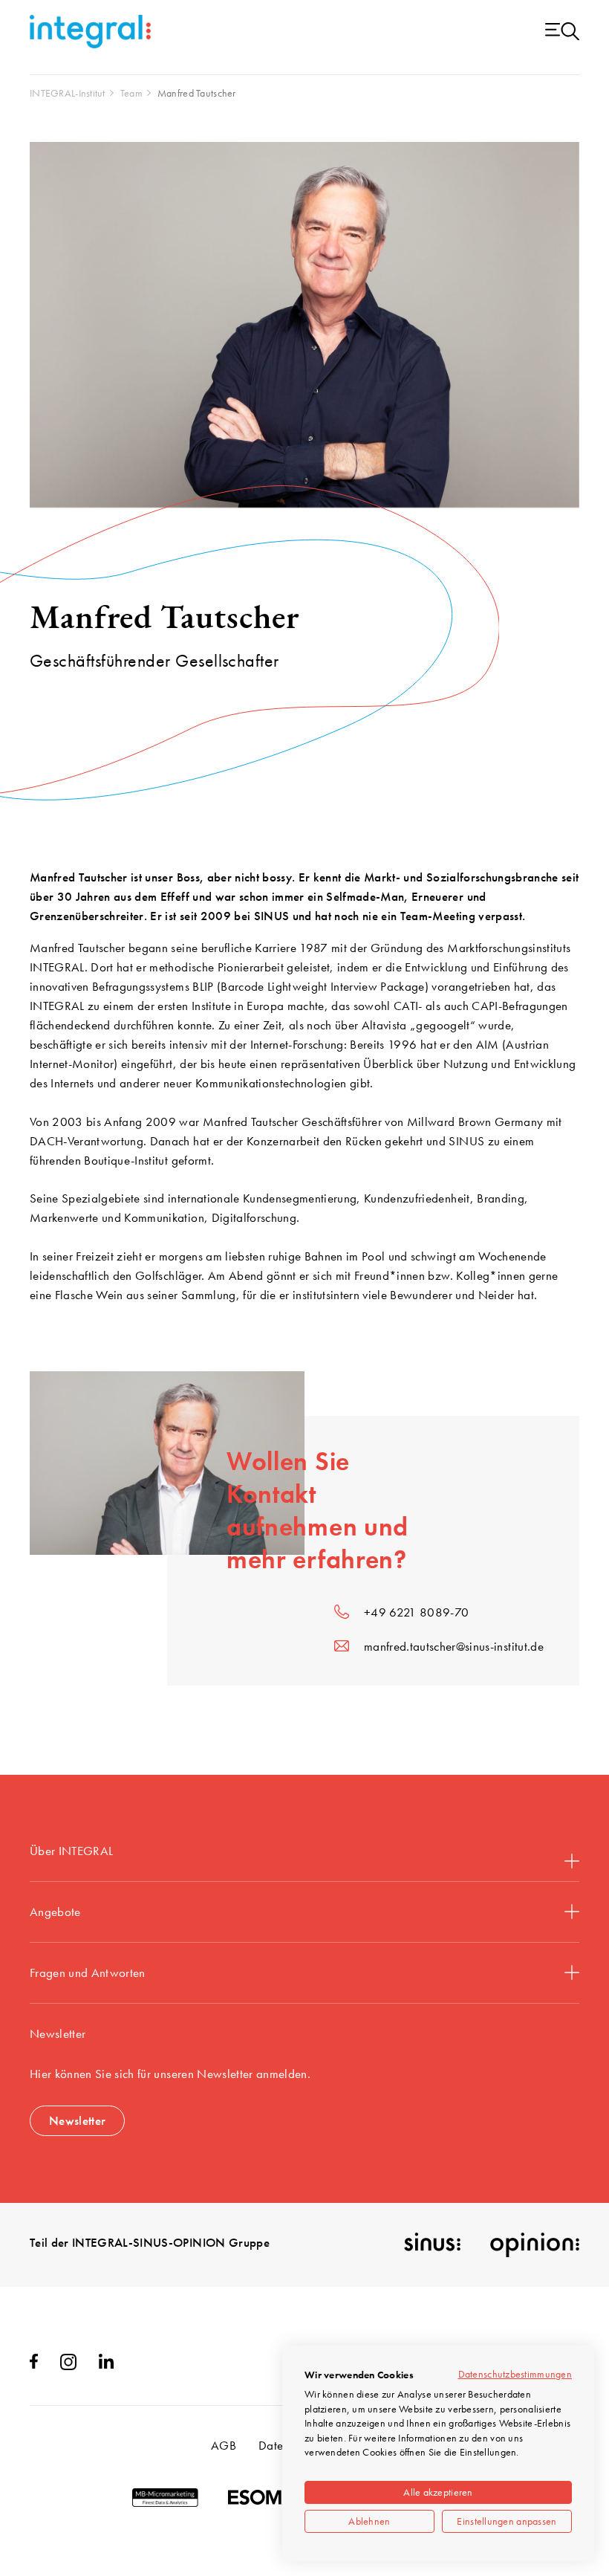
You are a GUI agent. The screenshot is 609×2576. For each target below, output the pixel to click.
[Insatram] (68, 2366)
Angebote (55, 1912)
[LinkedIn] (106, 2364)
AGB (224, 2445)
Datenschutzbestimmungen (515, 2374)
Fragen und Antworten (88, 1973)
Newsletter (77, 2120)
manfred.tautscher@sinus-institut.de (454, 1646)
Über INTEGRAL (71, 1851)
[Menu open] (562, 32)
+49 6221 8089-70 (416, 1612)
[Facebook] (34, 2364)
